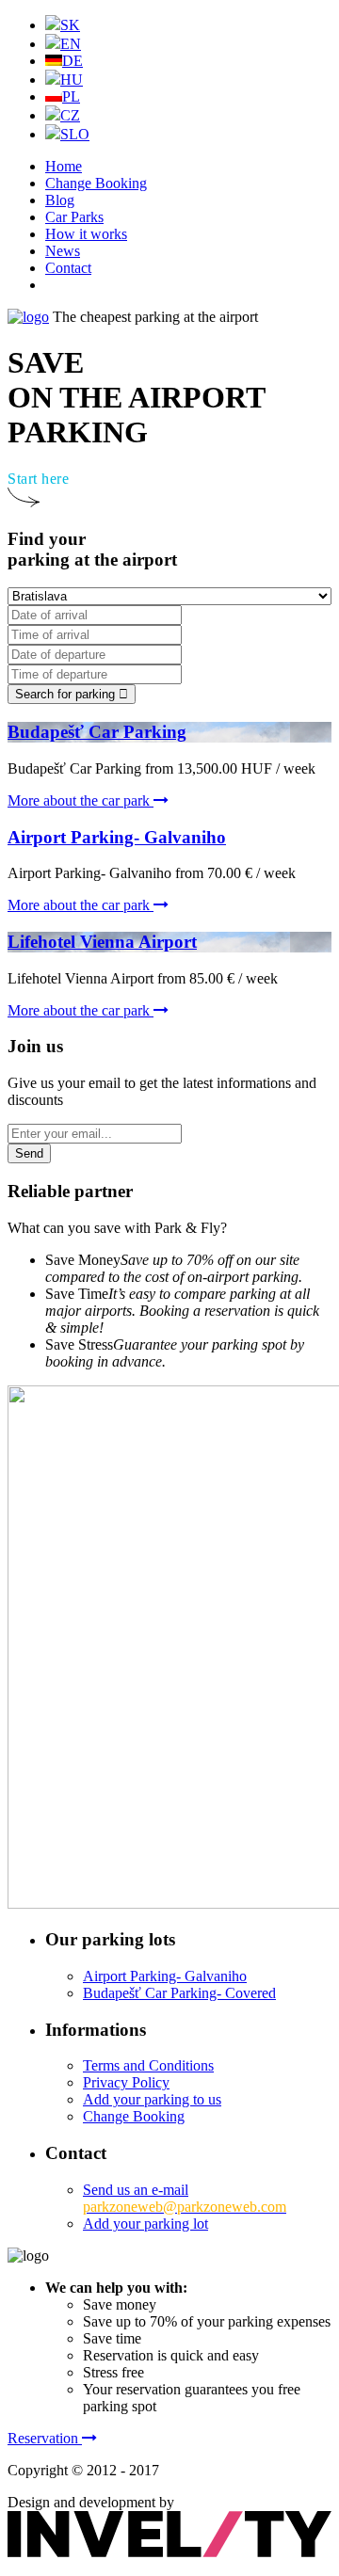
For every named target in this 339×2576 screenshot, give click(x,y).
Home (64, 166)
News (63, 251)
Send (29, 1153)
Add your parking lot (145, 2224)
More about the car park (81, 800)
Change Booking (96, 183)
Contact (68, 268)
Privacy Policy (126, 2082)
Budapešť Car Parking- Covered (179, 1993)
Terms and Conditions (148, 2065)
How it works (86, 234)
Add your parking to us (152, 2099)
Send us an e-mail (185, 2198)
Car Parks (74, 217)
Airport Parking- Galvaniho (165, 1976)
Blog (60, 200)
